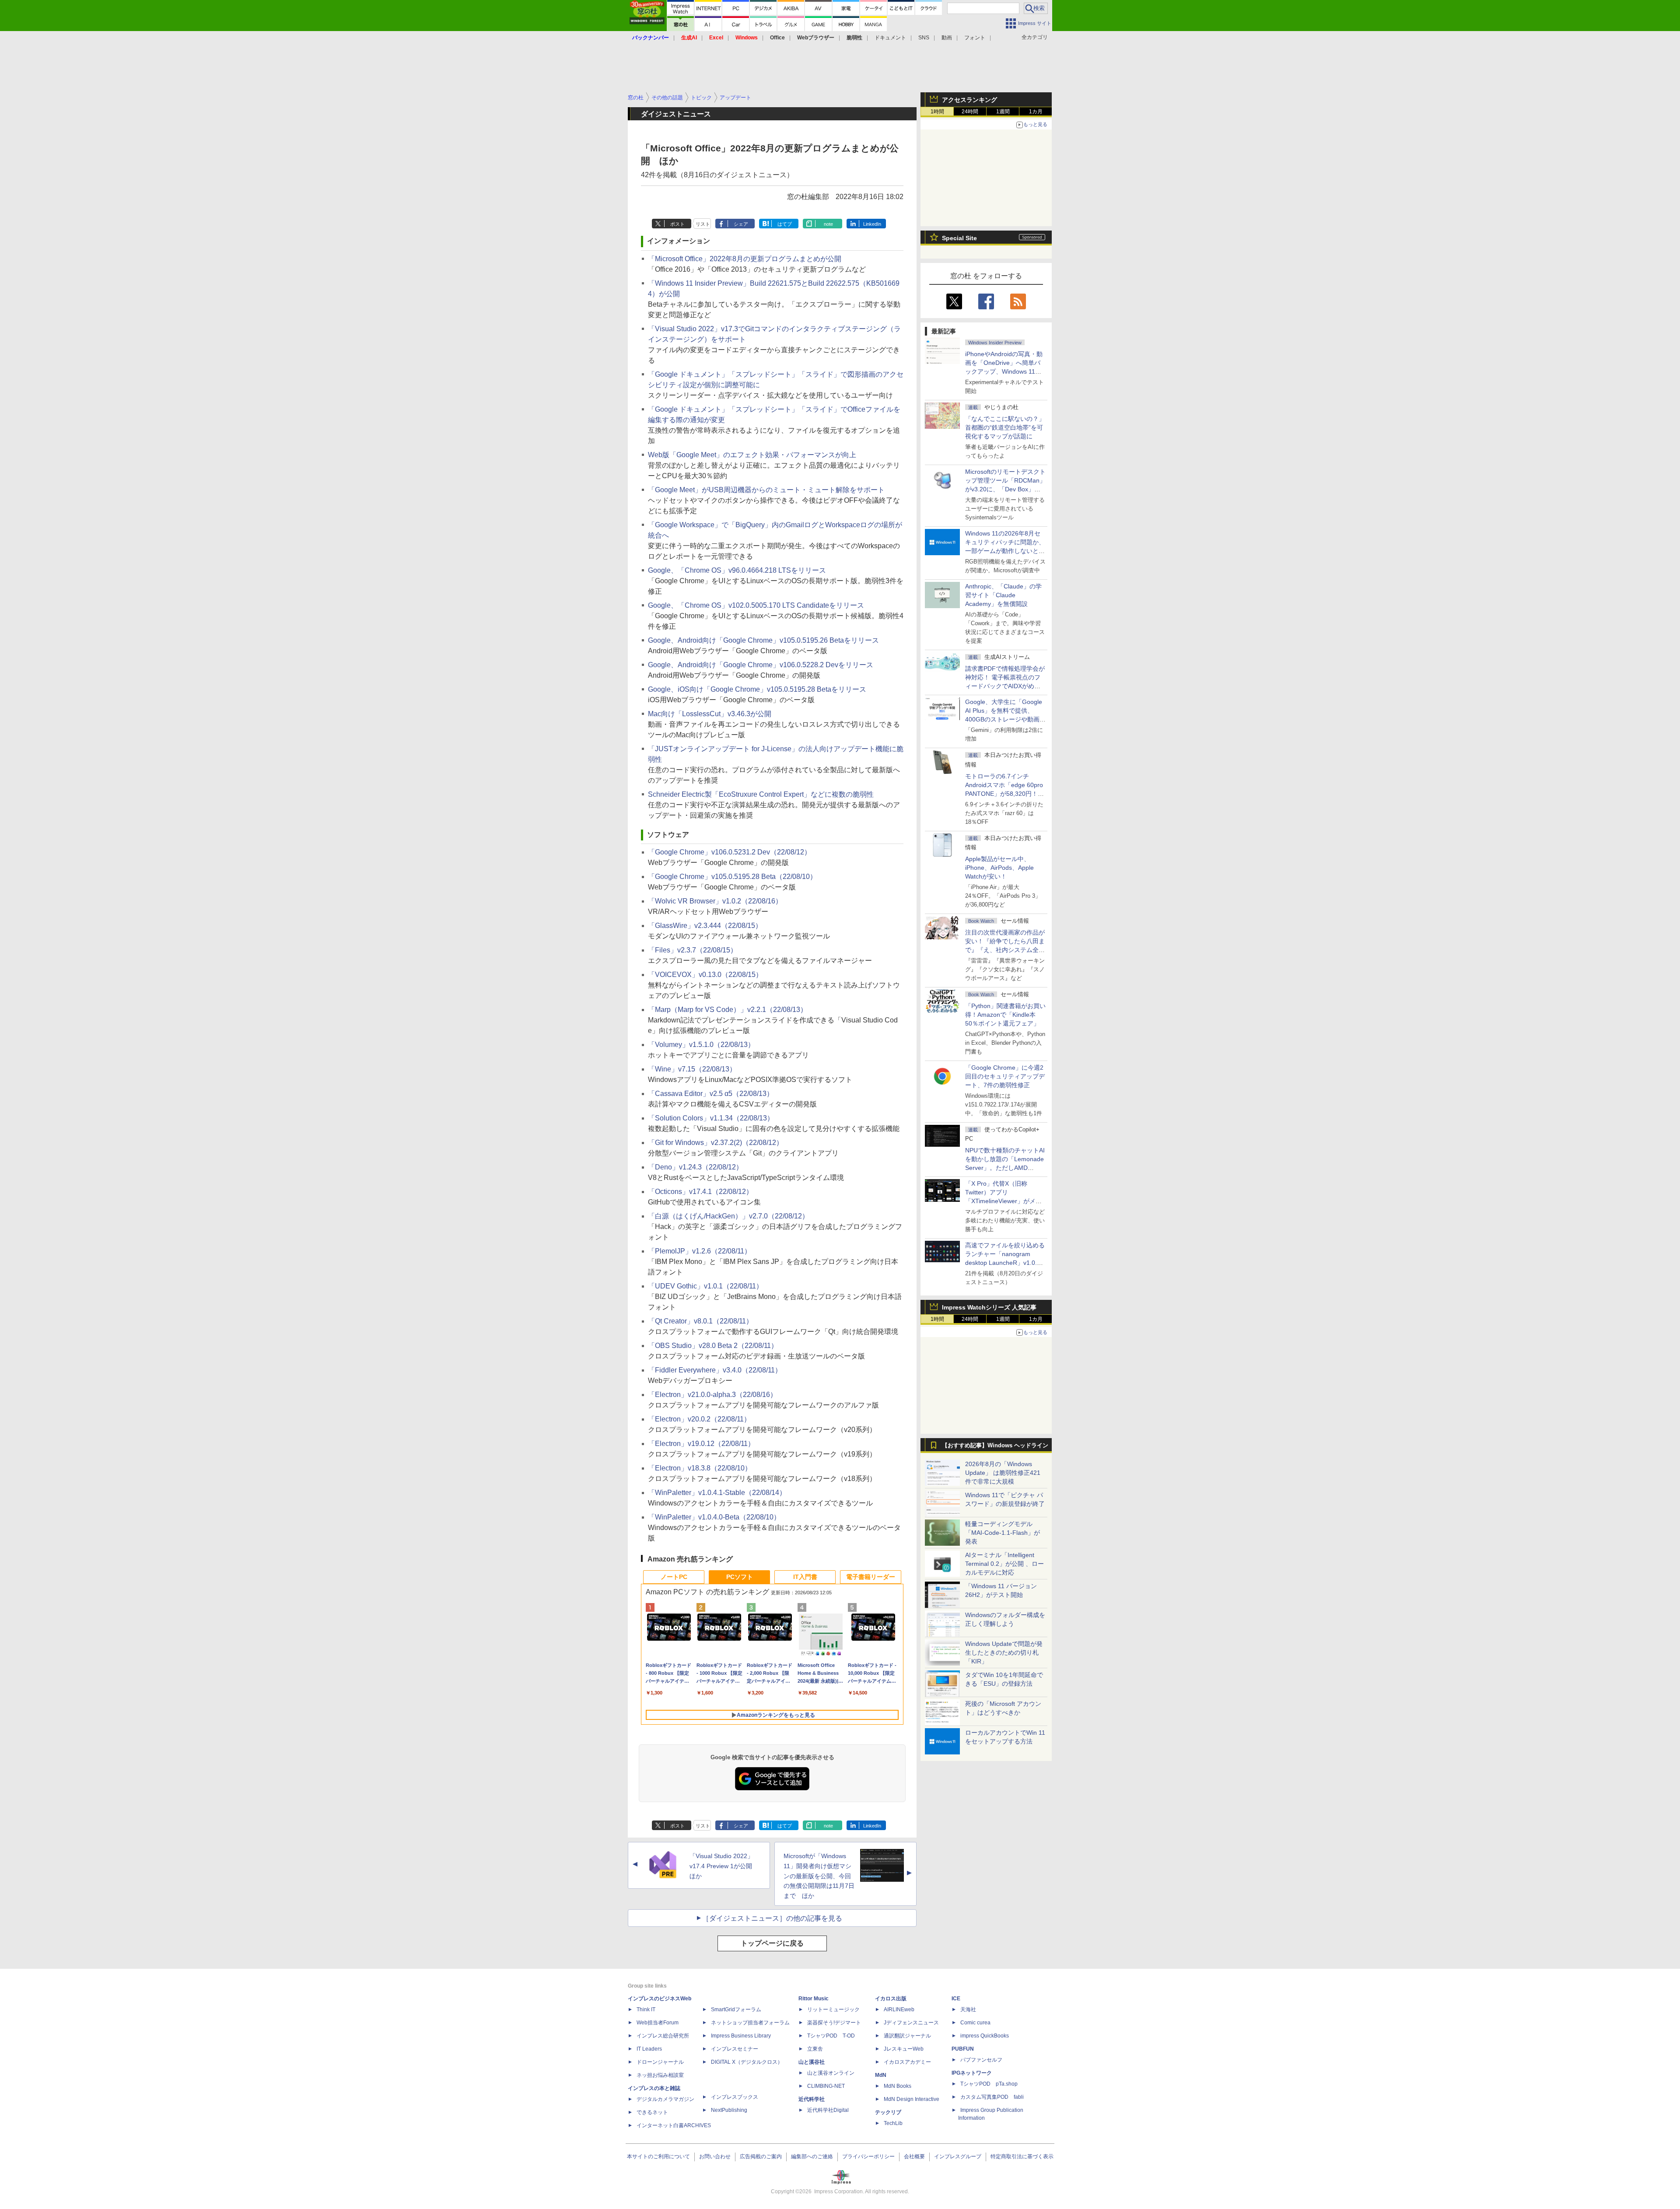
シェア (741, 224)
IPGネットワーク (972, 2073)
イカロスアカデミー (907, 2062)
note (828, 224)
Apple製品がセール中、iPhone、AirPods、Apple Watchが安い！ (999, 868)
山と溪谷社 (812, 2062)
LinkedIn (872, 224)
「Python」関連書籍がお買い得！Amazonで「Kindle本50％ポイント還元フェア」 (1005, 1015)
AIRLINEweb (899, 2009)
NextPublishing (729, 2110)
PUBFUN (963, 2049)
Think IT (646, 2009)
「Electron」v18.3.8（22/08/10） (700, 1468)
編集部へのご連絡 (812, 2156)
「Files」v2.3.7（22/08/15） (693, 950)
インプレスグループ (958, 2156)
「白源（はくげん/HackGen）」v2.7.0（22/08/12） (728, 1216)
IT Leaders (649, 2049)
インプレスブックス (735, 2097)
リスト (703, 224)
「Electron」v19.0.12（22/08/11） (701, 1444)
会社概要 (914, 2156)
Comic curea (975, 2023)
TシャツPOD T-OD (831, 2036)
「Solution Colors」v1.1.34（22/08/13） (711, 1118)
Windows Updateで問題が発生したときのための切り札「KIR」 (1004, 1652)
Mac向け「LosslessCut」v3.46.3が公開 (710, 714)
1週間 (1003, 112)
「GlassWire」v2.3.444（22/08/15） (705, 926)
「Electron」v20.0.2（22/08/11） (699, 1419)
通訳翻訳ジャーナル (907, 2036)
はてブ (785, 224)
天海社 (968, 2009)
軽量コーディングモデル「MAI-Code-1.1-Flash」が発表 (1003, 1533)
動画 (947, 38)
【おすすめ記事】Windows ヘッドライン (995, 1446)
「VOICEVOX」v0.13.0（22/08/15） (705, 975)
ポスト (677, 224)
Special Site (959, 238)
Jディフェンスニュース (911, 2023)
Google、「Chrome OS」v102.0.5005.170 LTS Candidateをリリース (756, 605)
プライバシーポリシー (868, 2156)
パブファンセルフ (981, 2060)
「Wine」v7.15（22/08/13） (692, 1069)
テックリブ (888, 2112)
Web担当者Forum (658, 2023)
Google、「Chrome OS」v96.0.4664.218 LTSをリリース (737, 570)
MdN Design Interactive (912, 2099)
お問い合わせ (715, 2156)
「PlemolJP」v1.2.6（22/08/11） (700, 1251)
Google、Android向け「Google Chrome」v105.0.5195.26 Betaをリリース (763, 640)
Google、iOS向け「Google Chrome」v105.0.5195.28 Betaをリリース (757, 689)
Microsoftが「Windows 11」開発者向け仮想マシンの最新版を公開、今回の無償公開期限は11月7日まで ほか (819, 1876)
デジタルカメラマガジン (665, 2099)
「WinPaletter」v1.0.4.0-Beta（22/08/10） (714, 1517)
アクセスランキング (969, 100)
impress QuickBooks (985, 2036)
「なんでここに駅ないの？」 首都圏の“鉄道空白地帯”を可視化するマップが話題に (1008, 427)
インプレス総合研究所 (663, 2036)
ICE (956, 1999)
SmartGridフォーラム (736, 2009)
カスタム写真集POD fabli (992, 2097)
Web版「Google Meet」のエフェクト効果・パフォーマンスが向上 (752, 455)
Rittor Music (814, 1999)
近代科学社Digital (828, 2110)
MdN (881, 2075)
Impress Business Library (741, 2036)
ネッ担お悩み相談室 (660, 2075)
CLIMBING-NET (826, 2086)
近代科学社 (812, 2099)
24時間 (970, 112)
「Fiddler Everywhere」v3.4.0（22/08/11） (715, 1370)
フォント (975, 38)
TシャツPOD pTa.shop (989, 2084)
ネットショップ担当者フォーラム (750, 2023)
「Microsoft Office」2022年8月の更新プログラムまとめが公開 (745, 259)
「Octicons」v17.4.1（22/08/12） (700, 1192)
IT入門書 (805, 1577)
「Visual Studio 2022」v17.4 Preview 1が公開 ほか (724, 1866)
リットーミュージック (833, 2009)
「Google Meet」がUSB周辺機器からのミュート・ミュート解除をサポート (766, 490)
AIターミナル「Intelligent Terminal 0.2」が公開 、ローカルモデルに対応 (1004, 1564)
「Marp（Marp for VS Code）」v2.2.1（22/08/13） (728, 1010)
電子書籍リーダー (871, 1577)
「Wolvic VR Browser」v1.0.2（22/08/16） (715, 901)
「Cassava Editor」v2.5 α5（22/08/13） (711, 1094)
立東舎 (815, 2049)
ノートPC (674, 1577)
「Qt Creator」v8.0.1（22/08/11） (700, 1321)
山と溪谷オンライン (831, 2073)
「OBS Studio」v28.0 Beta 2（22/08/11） (713, 1346)
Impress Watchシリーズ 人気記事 (989, 1307)
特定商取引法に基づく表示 (1022, 2156)
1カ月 (1036, 112)
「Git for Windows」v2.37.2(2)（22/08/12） (716, 1143)
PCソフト (740, 1577)
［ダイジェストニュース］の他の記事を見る (772, 1918)
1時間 (937, 112)
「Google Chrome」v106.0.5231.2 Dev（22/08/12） (730, 852)
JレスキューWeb (904, 2049)
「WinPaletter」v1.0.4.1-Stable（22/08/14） (717, 1493)
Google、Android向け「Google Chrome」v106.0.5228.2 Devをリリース (761, 665)
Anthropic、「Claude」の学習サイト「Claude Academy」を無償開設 (1003, 595)
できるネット (652, 2112)
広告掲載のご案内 (761, 2156)
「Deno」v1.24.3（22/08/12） (695, 1167)
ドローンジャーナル (660, 2062)
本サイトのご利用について (658, 2156)
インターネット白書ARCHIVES (674, 2125)
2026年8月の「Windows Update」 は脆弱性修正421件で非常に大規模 (1003, 1473)
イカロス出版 (891, 1999)
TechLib (893, 2123)
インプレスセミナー (735, 2049)
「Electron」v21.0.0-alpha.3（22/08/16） (712, 1395)
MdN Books (898, 2086)
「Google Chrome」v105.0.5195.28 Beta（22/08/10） (732, 877)
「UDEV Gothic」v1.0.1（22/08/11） (705, 1286)
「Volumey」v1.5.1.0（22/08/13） (701, 1045)
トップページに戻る (772, 1943)
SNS (924, 38)
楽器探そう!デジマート (834, 2023)
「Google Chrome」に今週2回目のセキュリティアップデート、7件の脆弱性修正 (1005, 1076)
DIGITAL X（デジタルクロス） (747, 2062)
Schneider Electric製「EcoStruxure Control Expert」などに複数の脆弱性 (761, 794)
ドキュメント (890, 38)
